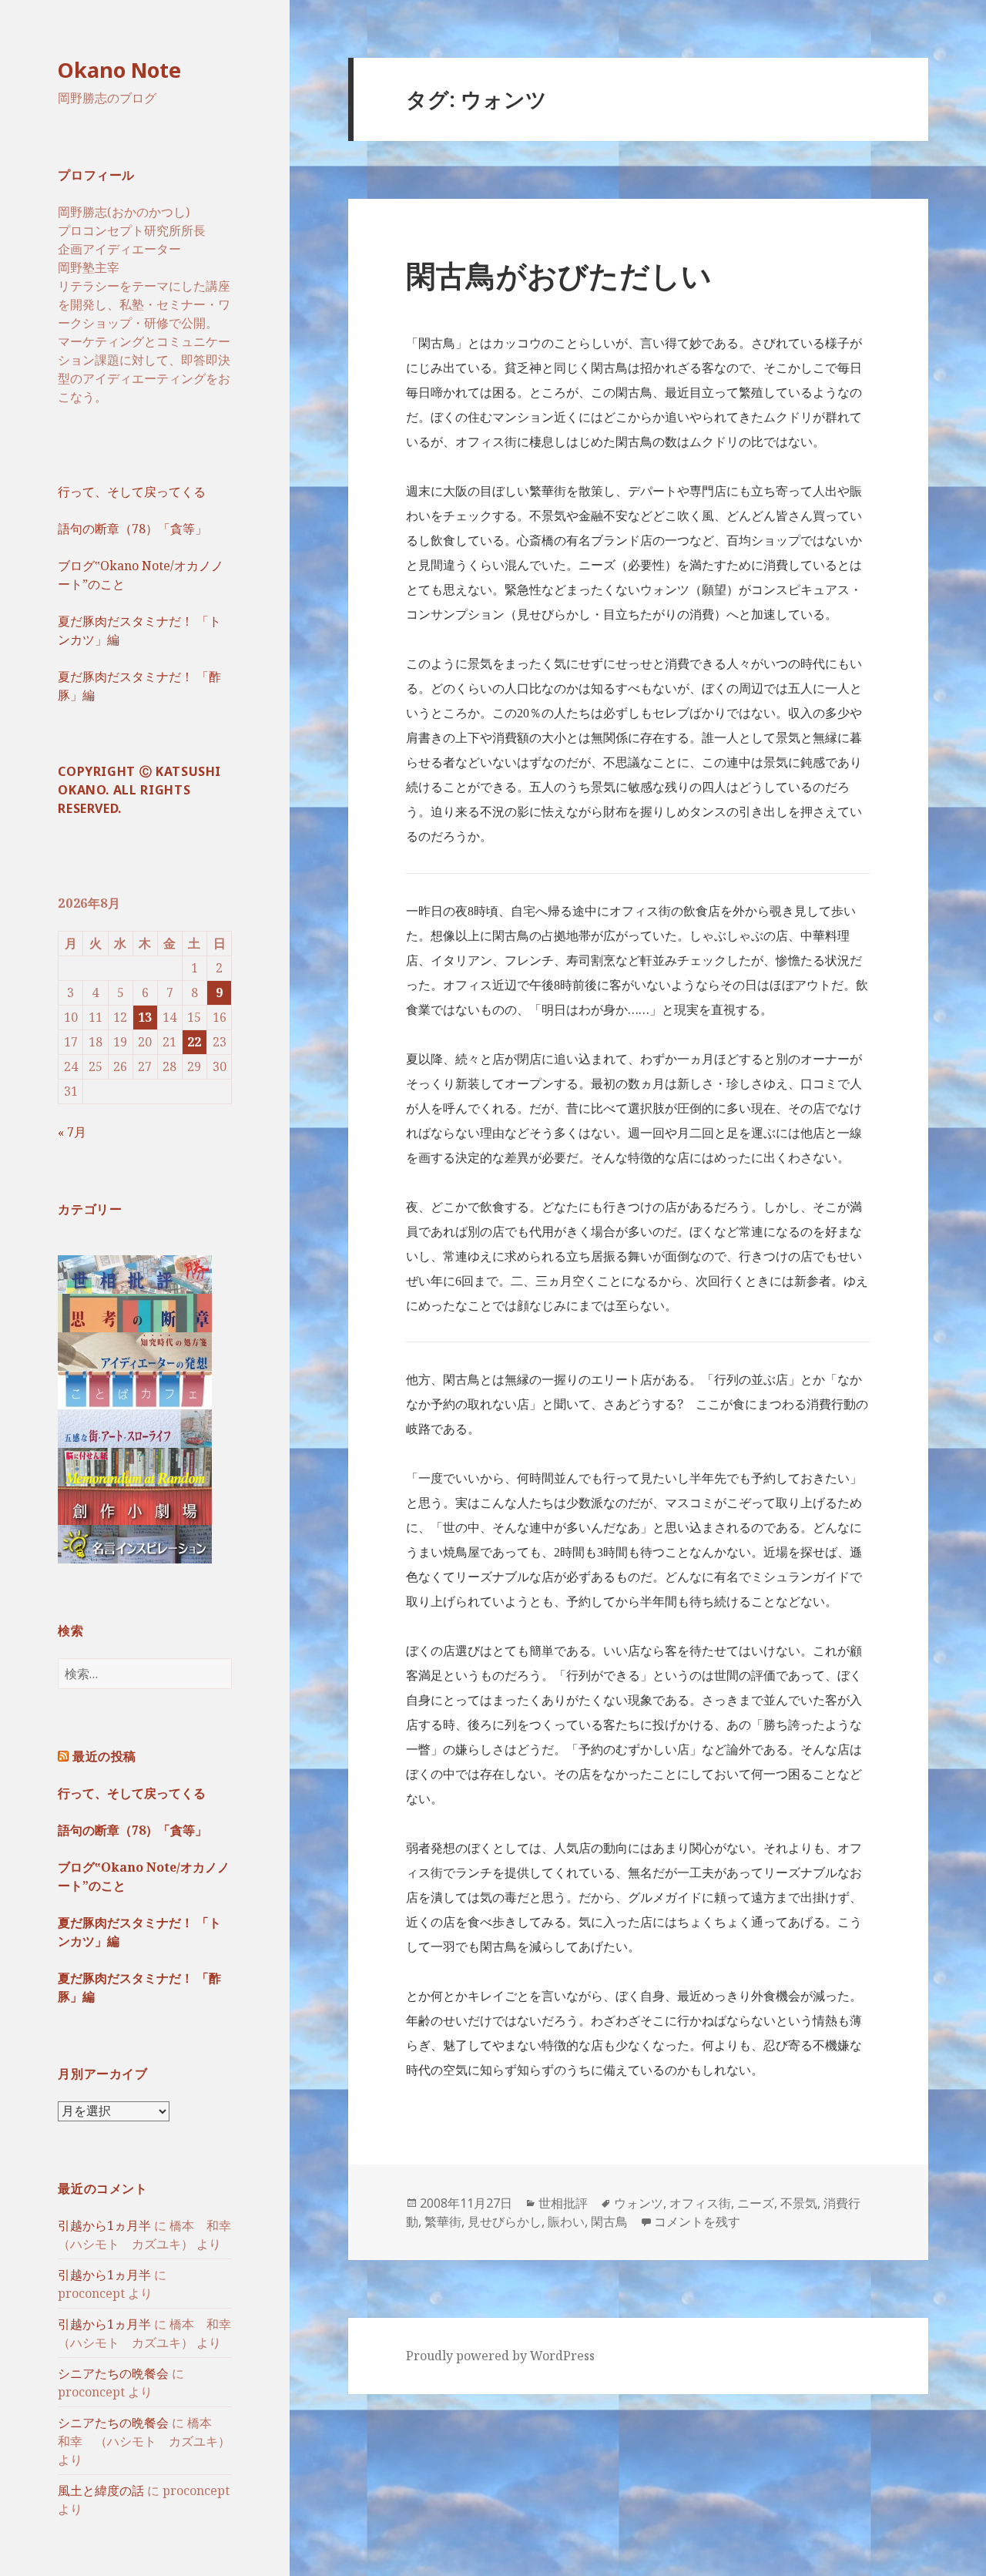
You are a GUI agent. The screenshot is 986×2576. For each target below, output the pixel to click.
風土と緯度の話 (101, 2490)
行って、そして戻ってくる (132, 492)
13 (145, 1017)
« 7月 (72, 1132)
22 (194, 1042)
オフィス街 (700, 2203)
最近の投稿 (104, 1756)
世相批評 (563, 2203)
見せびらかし (505, 2222)
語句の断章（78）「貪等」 (132, 529)
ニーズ (756, 2203)
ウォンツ (639, 2203)
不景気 (799, 2203)
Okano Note (119, 70)
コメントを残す (697, 2222)
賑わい (566, 2222)
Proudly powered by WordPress (500, 2356)
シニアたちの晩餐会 (113, 2373)
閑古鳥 (609, 2222)
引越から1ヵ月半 (104, 2225)
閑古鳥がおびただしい (559, 275)
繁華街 (443, 2222)
